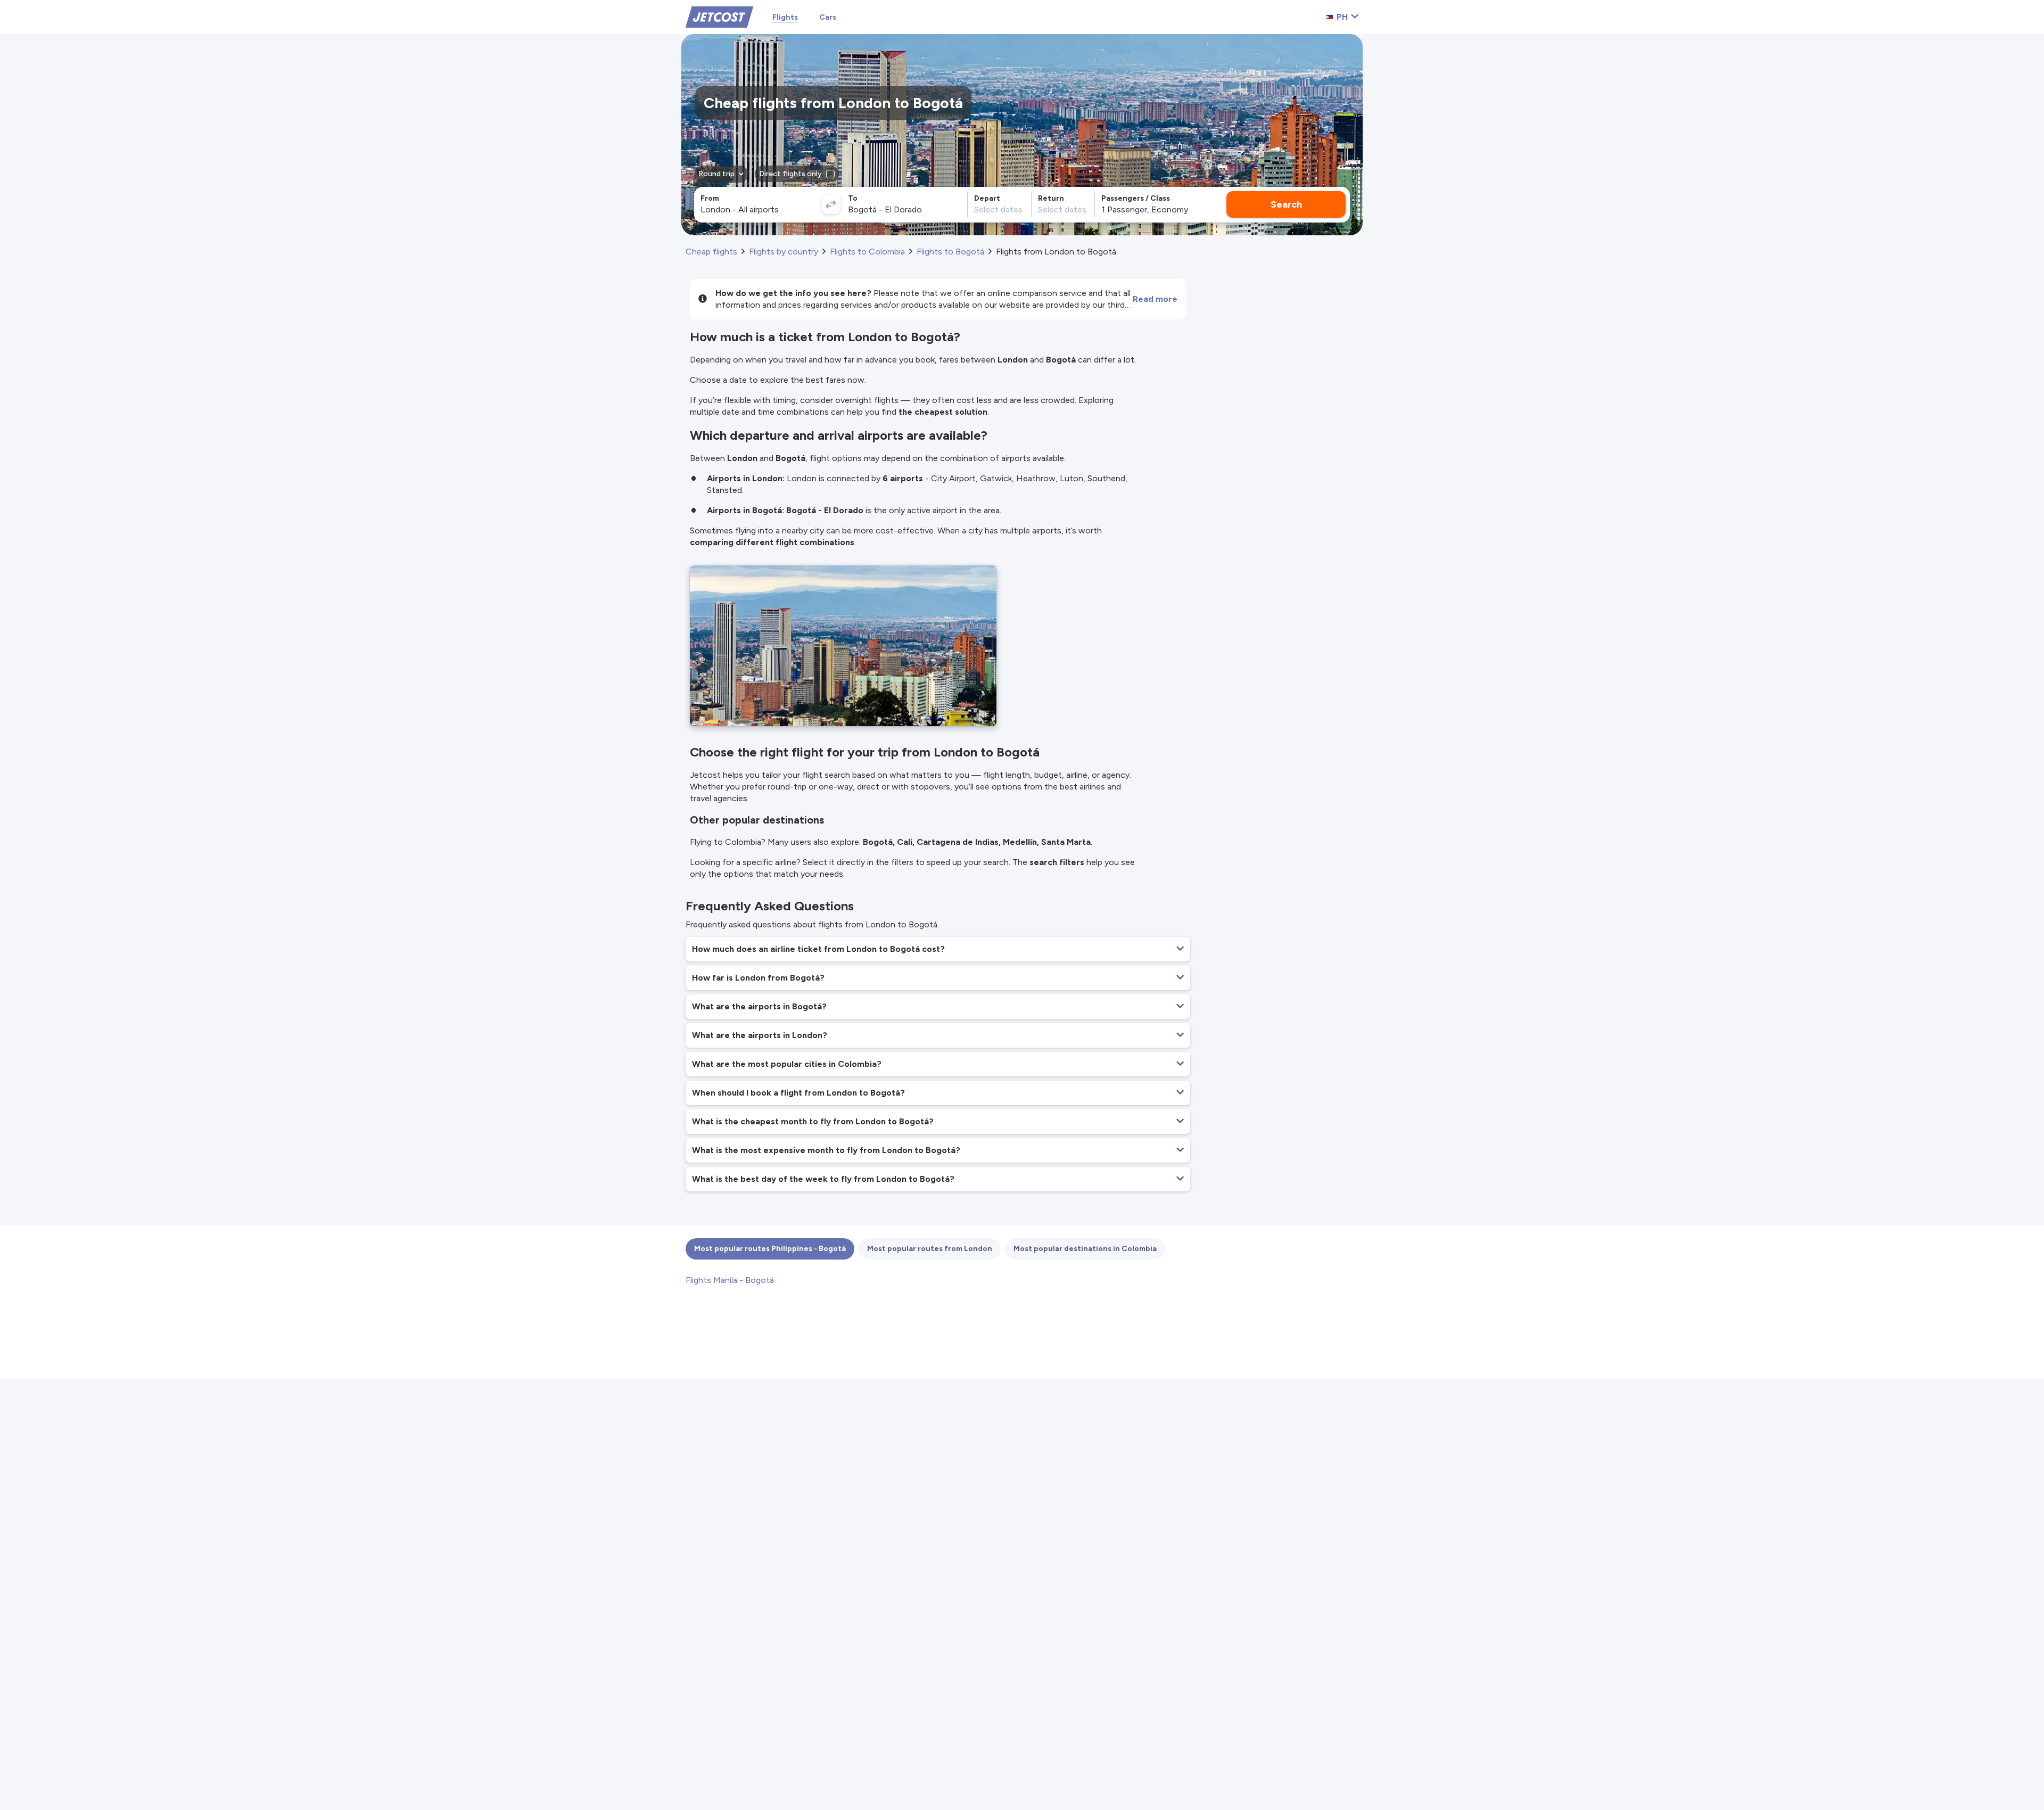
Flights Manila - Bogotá (730, 1280)
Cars (828, 17)
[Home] (719, 16)
